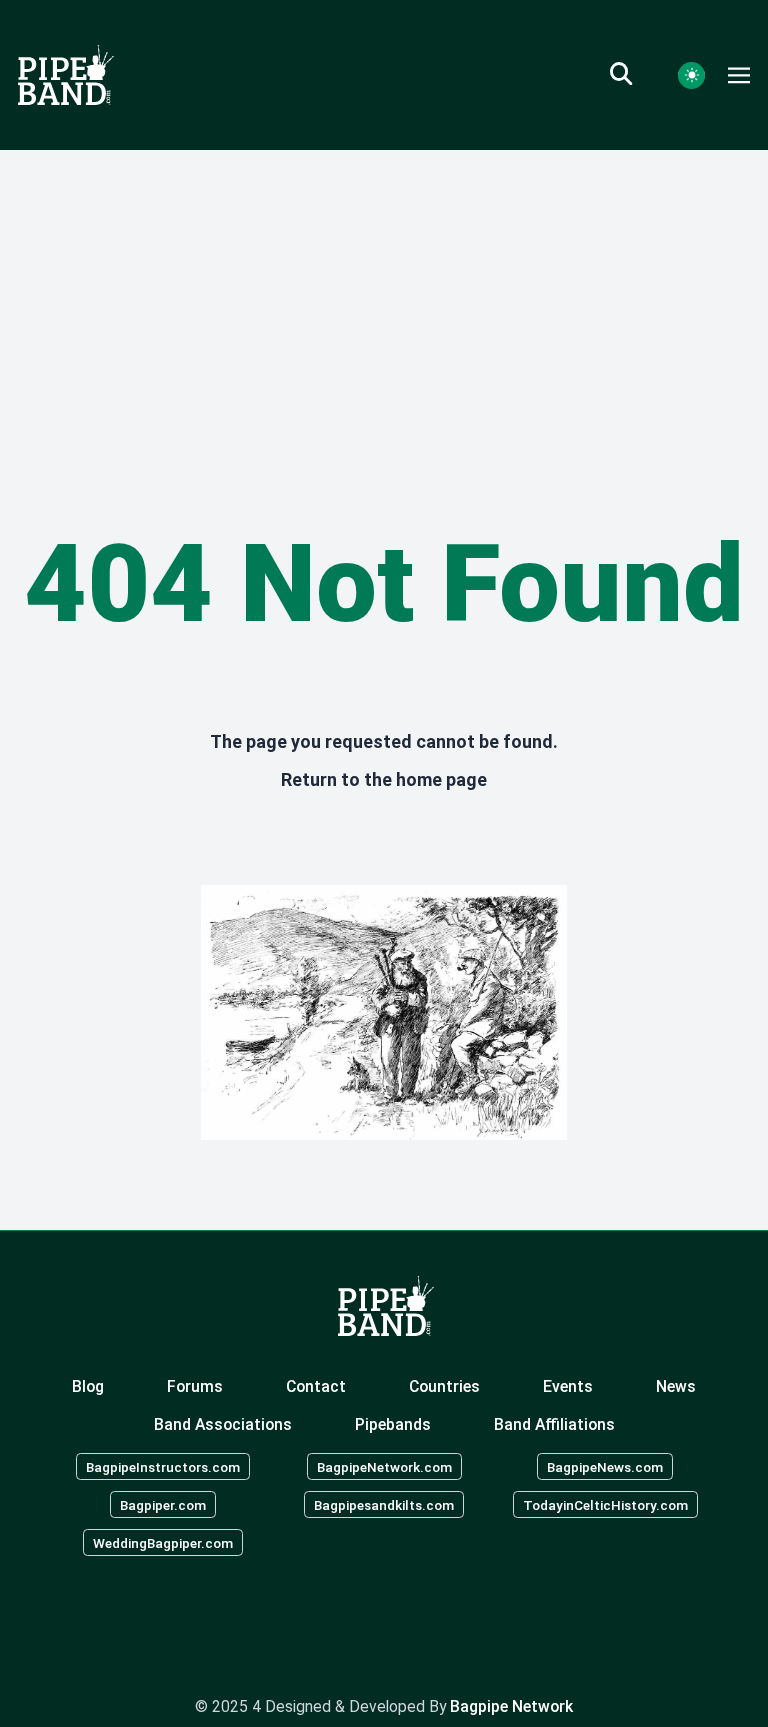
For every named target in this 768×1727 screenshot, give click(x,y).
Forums (195, 1386)
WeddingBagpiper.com (163, 1542)
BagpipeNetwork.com (384, 1467)
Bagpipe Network (511, 1706)
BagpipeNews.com (605, 1467)
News (676, 1386)
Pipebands (393, 1424)
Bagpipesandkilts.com (384, 1505)
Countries (444, 1386)
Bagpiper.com (163, 1505)
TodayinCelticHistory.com (605, 1505)
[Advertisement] (384, 300)
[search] (633, 75)
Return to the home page (384, 779)
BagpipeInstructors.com (163, 1467)
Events (568, 1386)
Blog (88, 1386)
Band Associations (223, 1424)
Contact (316, 1386)
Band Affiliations (554, 1424)
